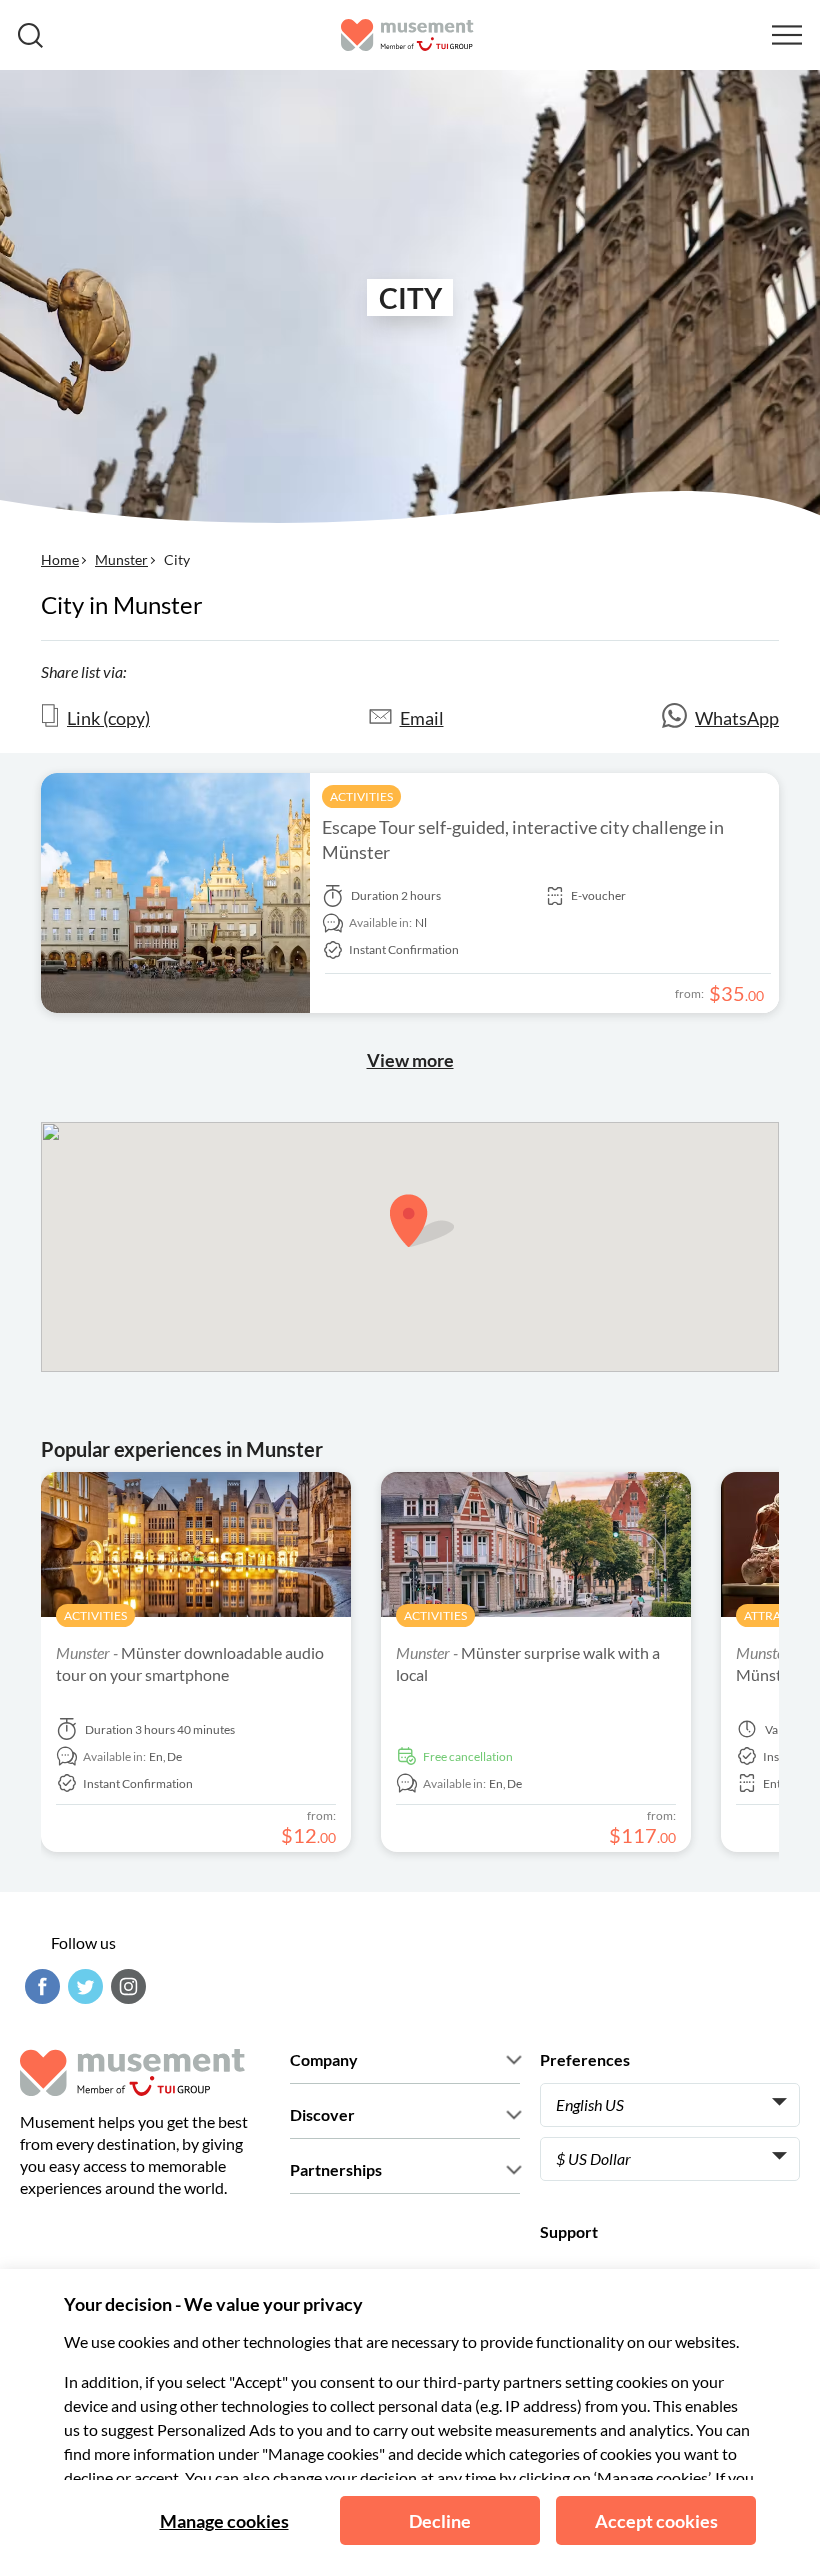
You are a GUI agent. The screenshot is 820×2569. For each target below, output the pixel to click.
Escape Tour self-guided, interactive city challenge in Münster (523, 839)
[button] (422, 1220)
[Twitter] (83, 1986)
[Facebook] (40, 1986)
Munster (121, 559)
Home (60, 559)
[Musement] (407, 35)
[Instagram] (126, 1986)
